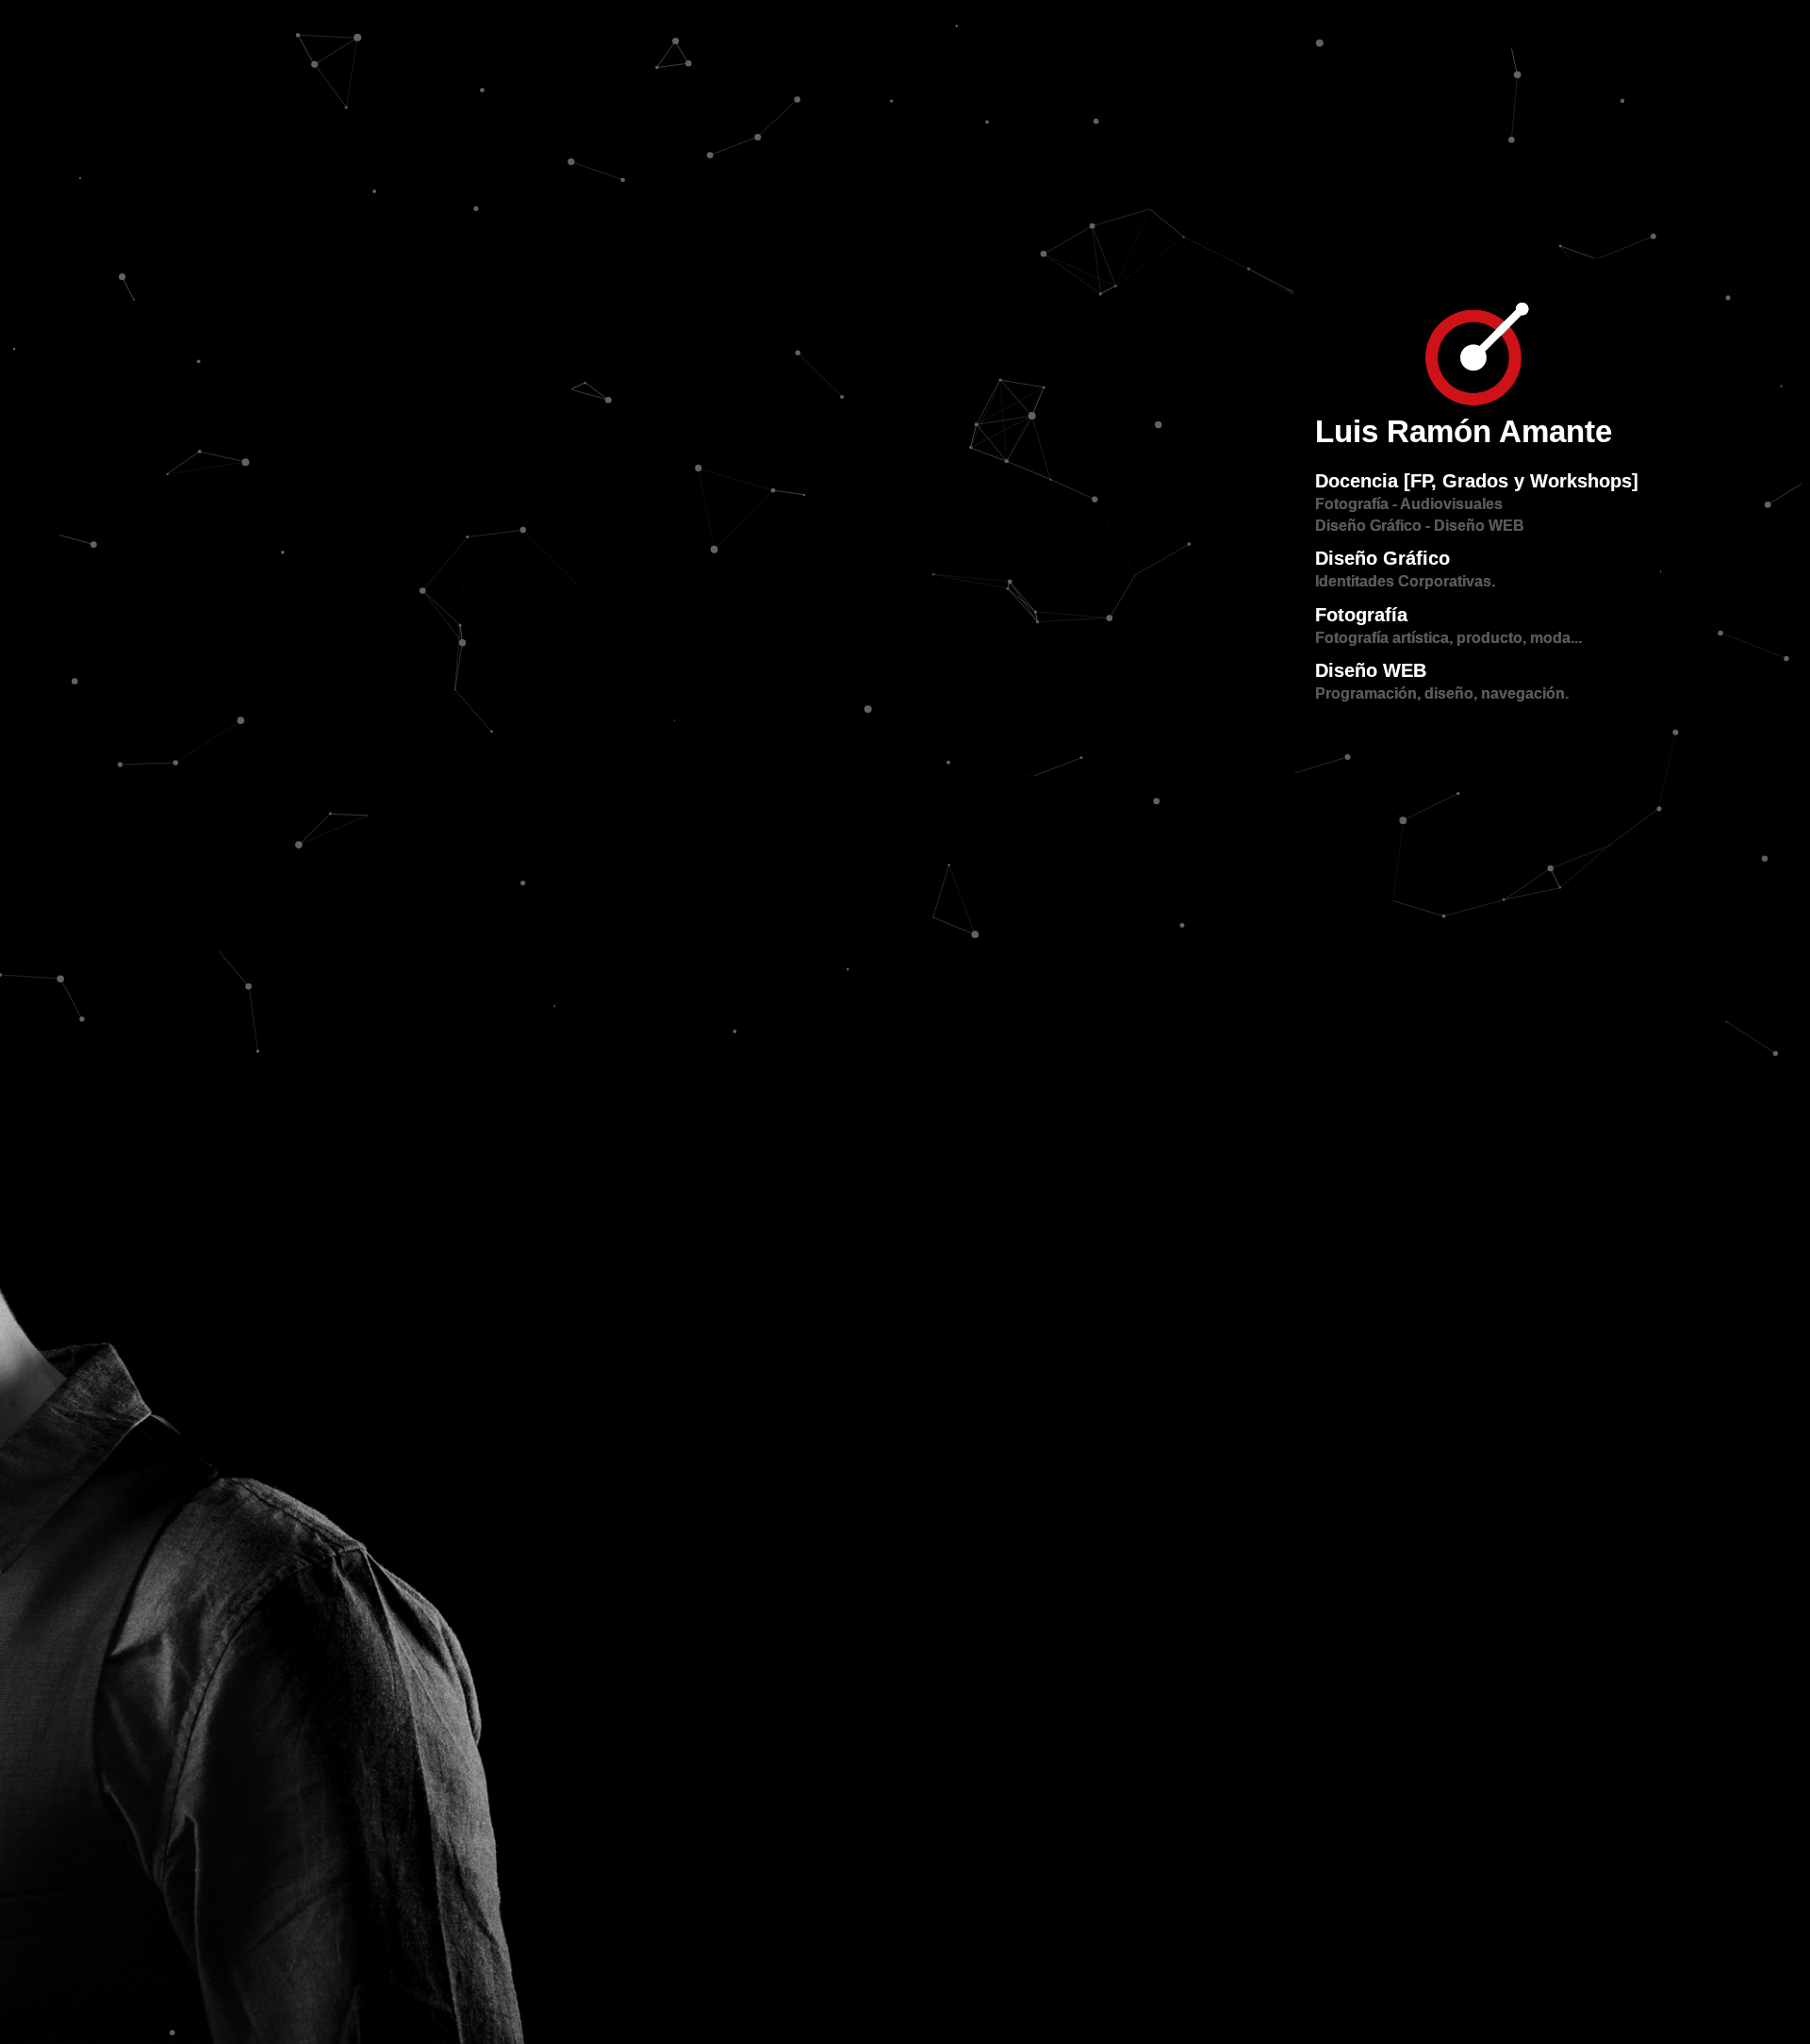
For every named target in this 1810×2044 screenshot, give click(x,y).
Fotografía (1361, 615)
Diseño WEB (1371, 670)
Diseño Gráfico (1382, 558)
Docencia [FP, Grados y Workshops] (1477, 481)
